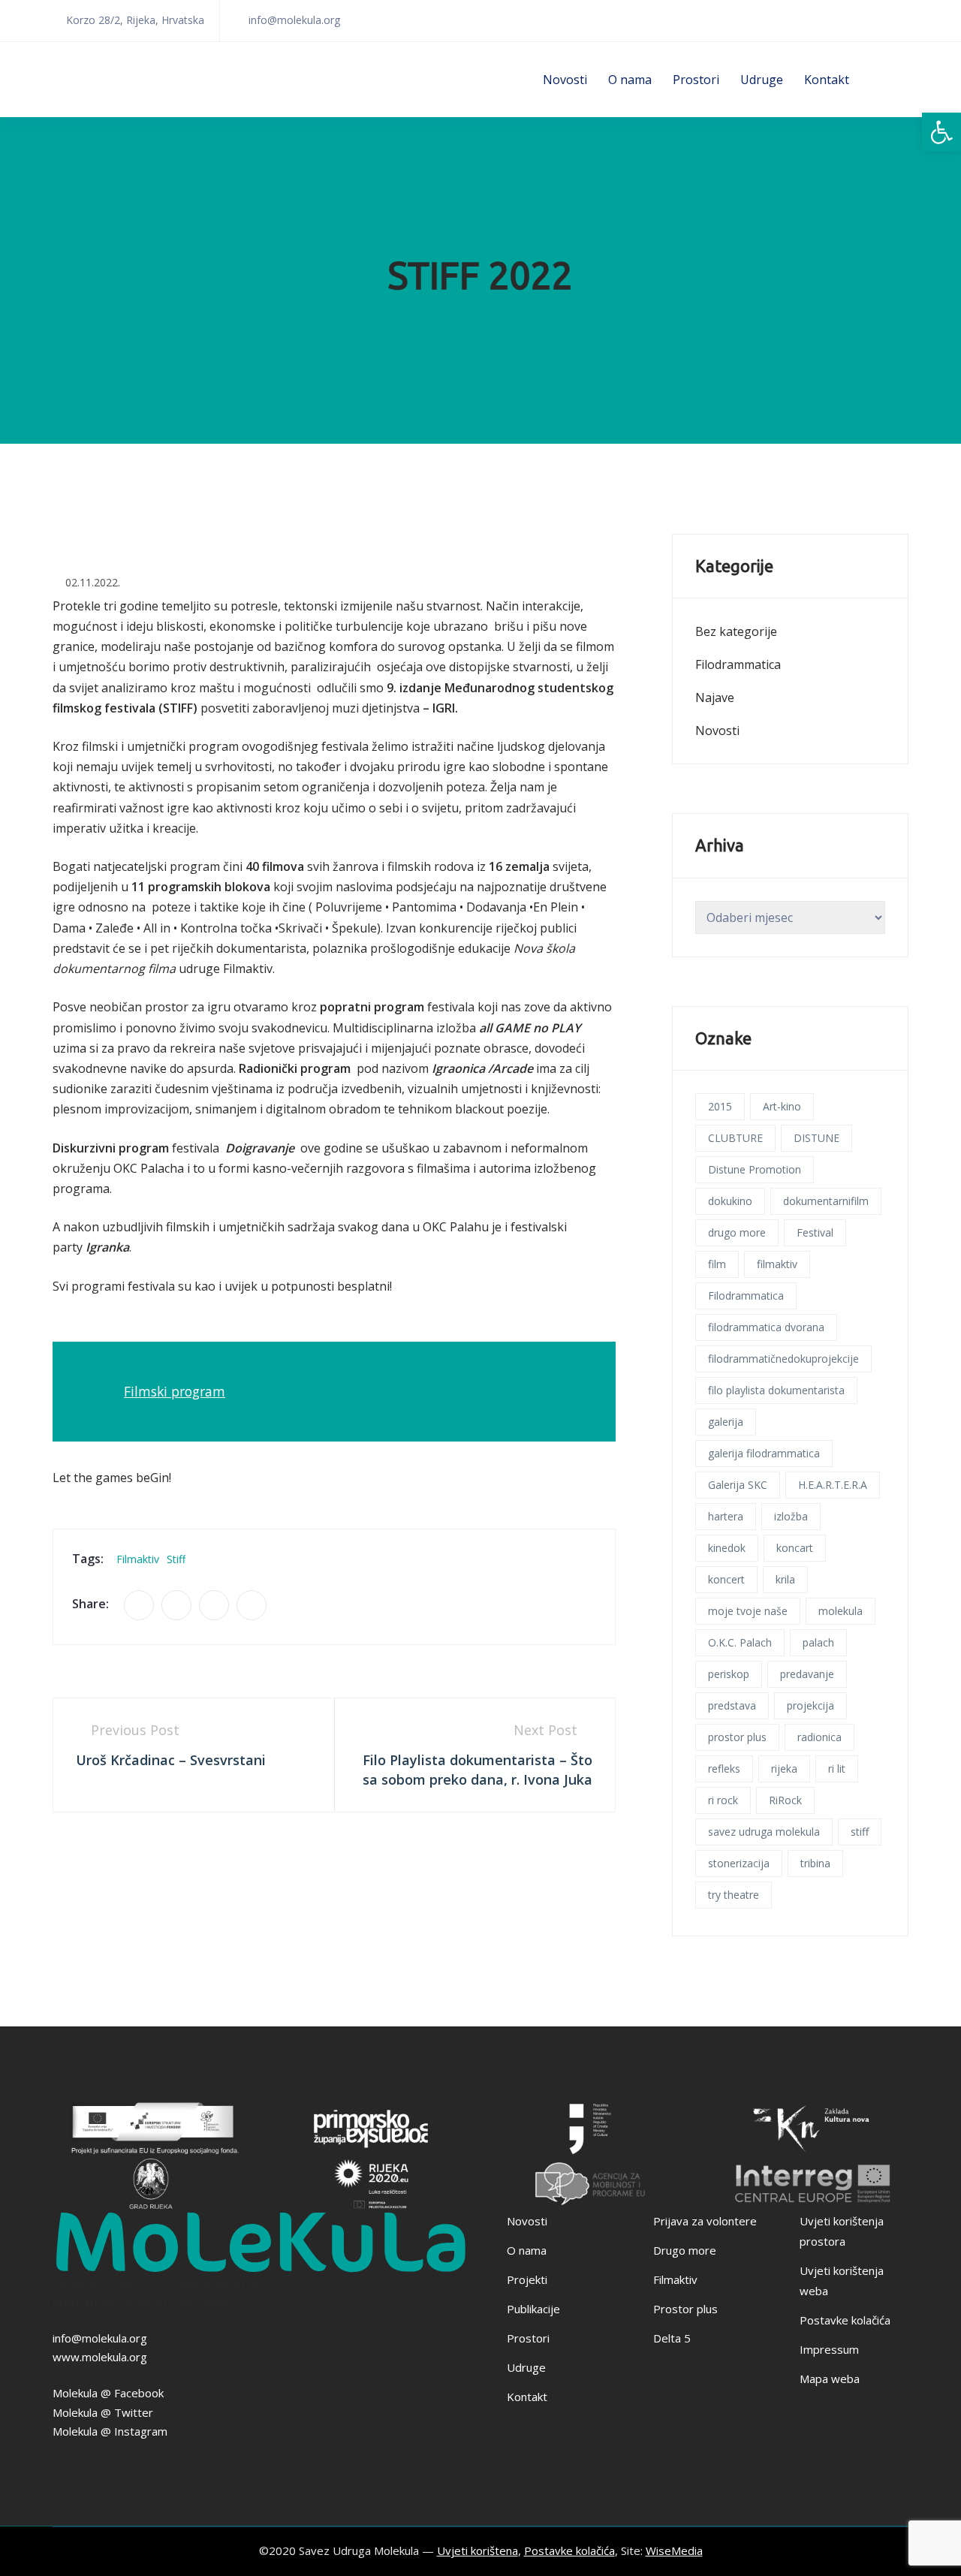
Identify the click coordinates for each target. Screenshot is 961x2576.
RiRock (785, 1800)
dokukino (730, 1201)
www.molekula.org (100, 2357)
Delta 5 (672, 2338)
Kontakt (827, 80)
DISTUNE (816, 1138)
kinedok (727, 1548)
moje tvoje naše (748, 1611)
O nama (630, 80)
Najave (715, 697)
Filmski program (175, 1391)
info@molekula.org (100, 2338)
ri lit (837, 1769)
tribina (815, 1863)
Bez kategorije (736, 631)
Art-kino (782, 1106)
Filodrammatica (738, 664)
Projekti (527, 2279)
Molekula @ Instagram (110, 2431)
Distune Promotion (755, 1169)
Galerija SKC (738, 1485)
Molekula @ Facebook (108, 2393)
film (717, 1264)
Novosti (565, 80)
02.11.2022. (93, 582)
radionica (819, 1737)
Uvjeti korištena (477, 2550)
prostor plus (737, 1737)
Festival (815, 1232)
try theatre (734, 1895)
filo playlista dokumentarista (776, 1390)
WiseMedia (674, 2550)
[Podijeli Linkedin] (214, 1605)
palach (818, 1642)
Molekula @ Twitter (103, 2412)
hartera (726, 1516)
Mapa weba (830, 2379)
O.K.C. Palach (740, 1642)
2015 (720, 1106)
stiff (176, 1559)
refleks (724, 1769)
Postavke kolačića (845, 2320)
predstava (732, 1705)
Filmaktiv (675, 2279)
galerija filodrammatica (764, 1453)
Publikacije (533, 2309)
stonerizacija (739, 1863)
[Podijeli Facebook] (139, 1605)
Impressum (829, 2349)
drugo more (737, 1232)
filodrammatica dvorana (766, 1327)
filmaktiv (138, 1559)
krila (785, 1579)
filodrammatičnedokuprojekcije (783, 1359)
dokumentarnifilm (826, 1201)
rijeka (784, 1769)
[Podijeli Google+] (252, 1605)
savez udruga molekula (764, 1832)
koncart (795, 1548)
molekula (840, 1611)
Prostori (696, 80)
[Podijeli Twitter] (176, 1605)
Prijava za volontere (705, 2221)
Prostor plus (685, 2309)
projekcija (810, 1705)
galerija (726, 1422)
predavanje (807, 1674)
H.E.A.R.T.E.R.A (833, 1485)
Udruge (762, 80)
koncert (726, 1579)
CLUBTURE (735, 1138)
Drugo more (685, 2250)
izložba (791, 1516)
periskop (729, 1674)
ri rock (723, 1800)
